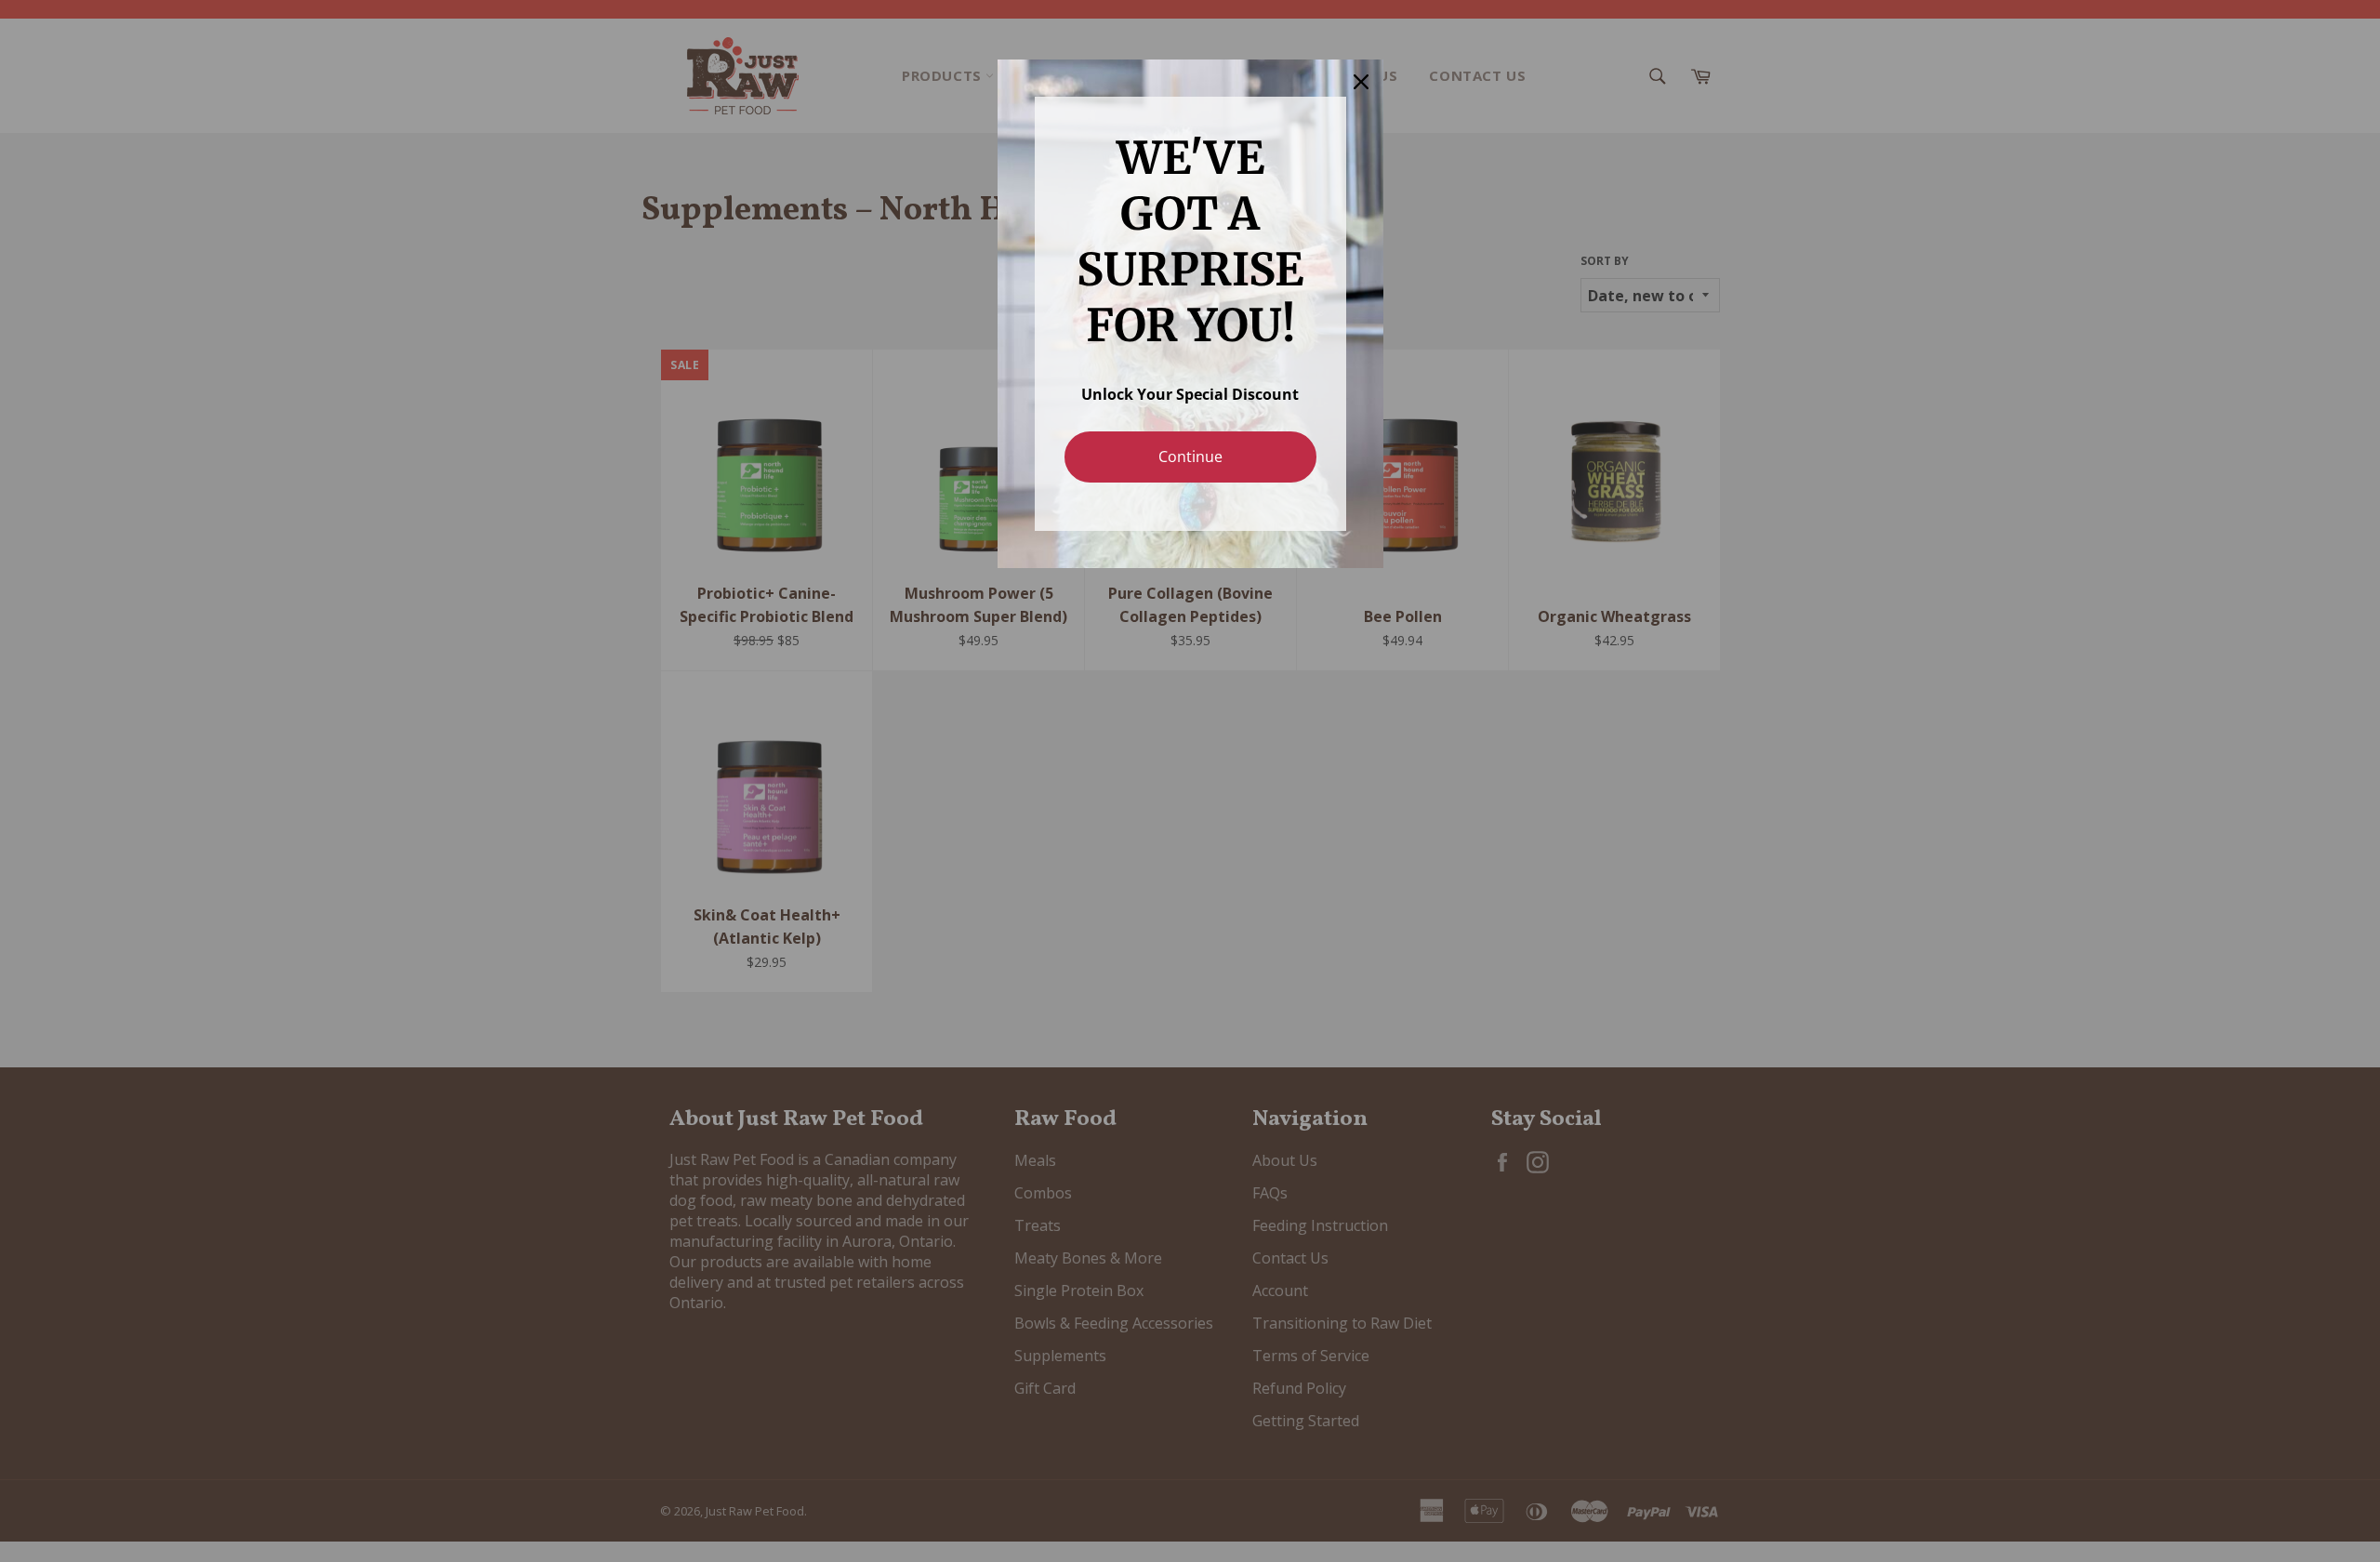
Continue (1190, 457)
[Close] (1361, 82)
